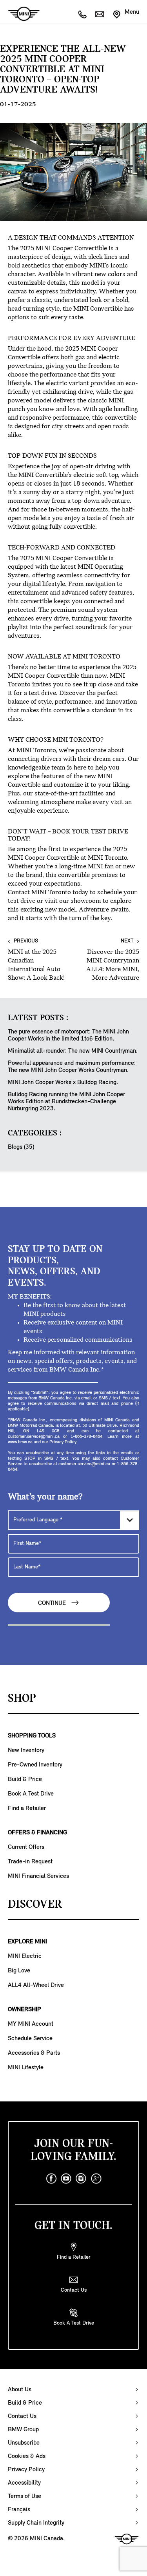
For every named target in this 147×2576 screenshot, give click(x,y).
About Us (20, 2390)
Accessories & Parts (34, 2053)
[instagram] (81, 2179)
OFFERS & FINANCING (37, 1833)
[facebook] (51, 2179)
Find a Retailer (27, 1808)
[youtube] (66, 2179)
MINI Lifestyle (26, 2068)
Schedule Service (30, 2039)
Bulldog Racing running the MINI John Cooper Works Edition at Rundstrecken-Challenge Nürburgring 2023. (66, 1102)
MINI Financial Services (38, 1876)
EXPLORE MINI (27, 1942)
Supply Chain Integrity (36, 2523)
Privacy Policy (26, 2470)
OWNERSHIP (24, 2010)
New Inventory (26, 1750)
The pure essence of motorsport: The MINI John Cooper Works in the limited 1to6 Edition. (68, 1035)
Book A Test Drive (31, 1794)
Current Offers (26, 1847)
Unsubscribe (24, 2443)
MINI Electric (25, 1956)
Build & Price (25, 1779)
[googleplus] (96, 2179)
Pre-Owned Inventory (35, 1765)
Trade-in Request (30, 1862)
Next (127, 941)
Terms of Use (24, 2496)
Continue (53, 1603)
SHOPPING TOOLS (32, 1736)
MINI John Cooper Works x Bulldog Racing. (63, 1082)
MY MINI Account (31, 2024)
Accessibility (24, 2483)
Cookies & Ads (27, 2456)
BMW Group (23, 2430)
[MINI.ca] (20, 14)
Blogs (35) (21, 1147)
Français (19, 2510)
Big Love (19, 1971)
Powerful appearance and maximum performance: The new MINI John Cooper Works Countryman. (72, 1067)
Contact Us (22, 2416)
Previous (26, 941)
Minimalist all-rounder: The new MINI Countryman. (73, 1051)
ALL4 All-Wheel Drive (36, 1985)
